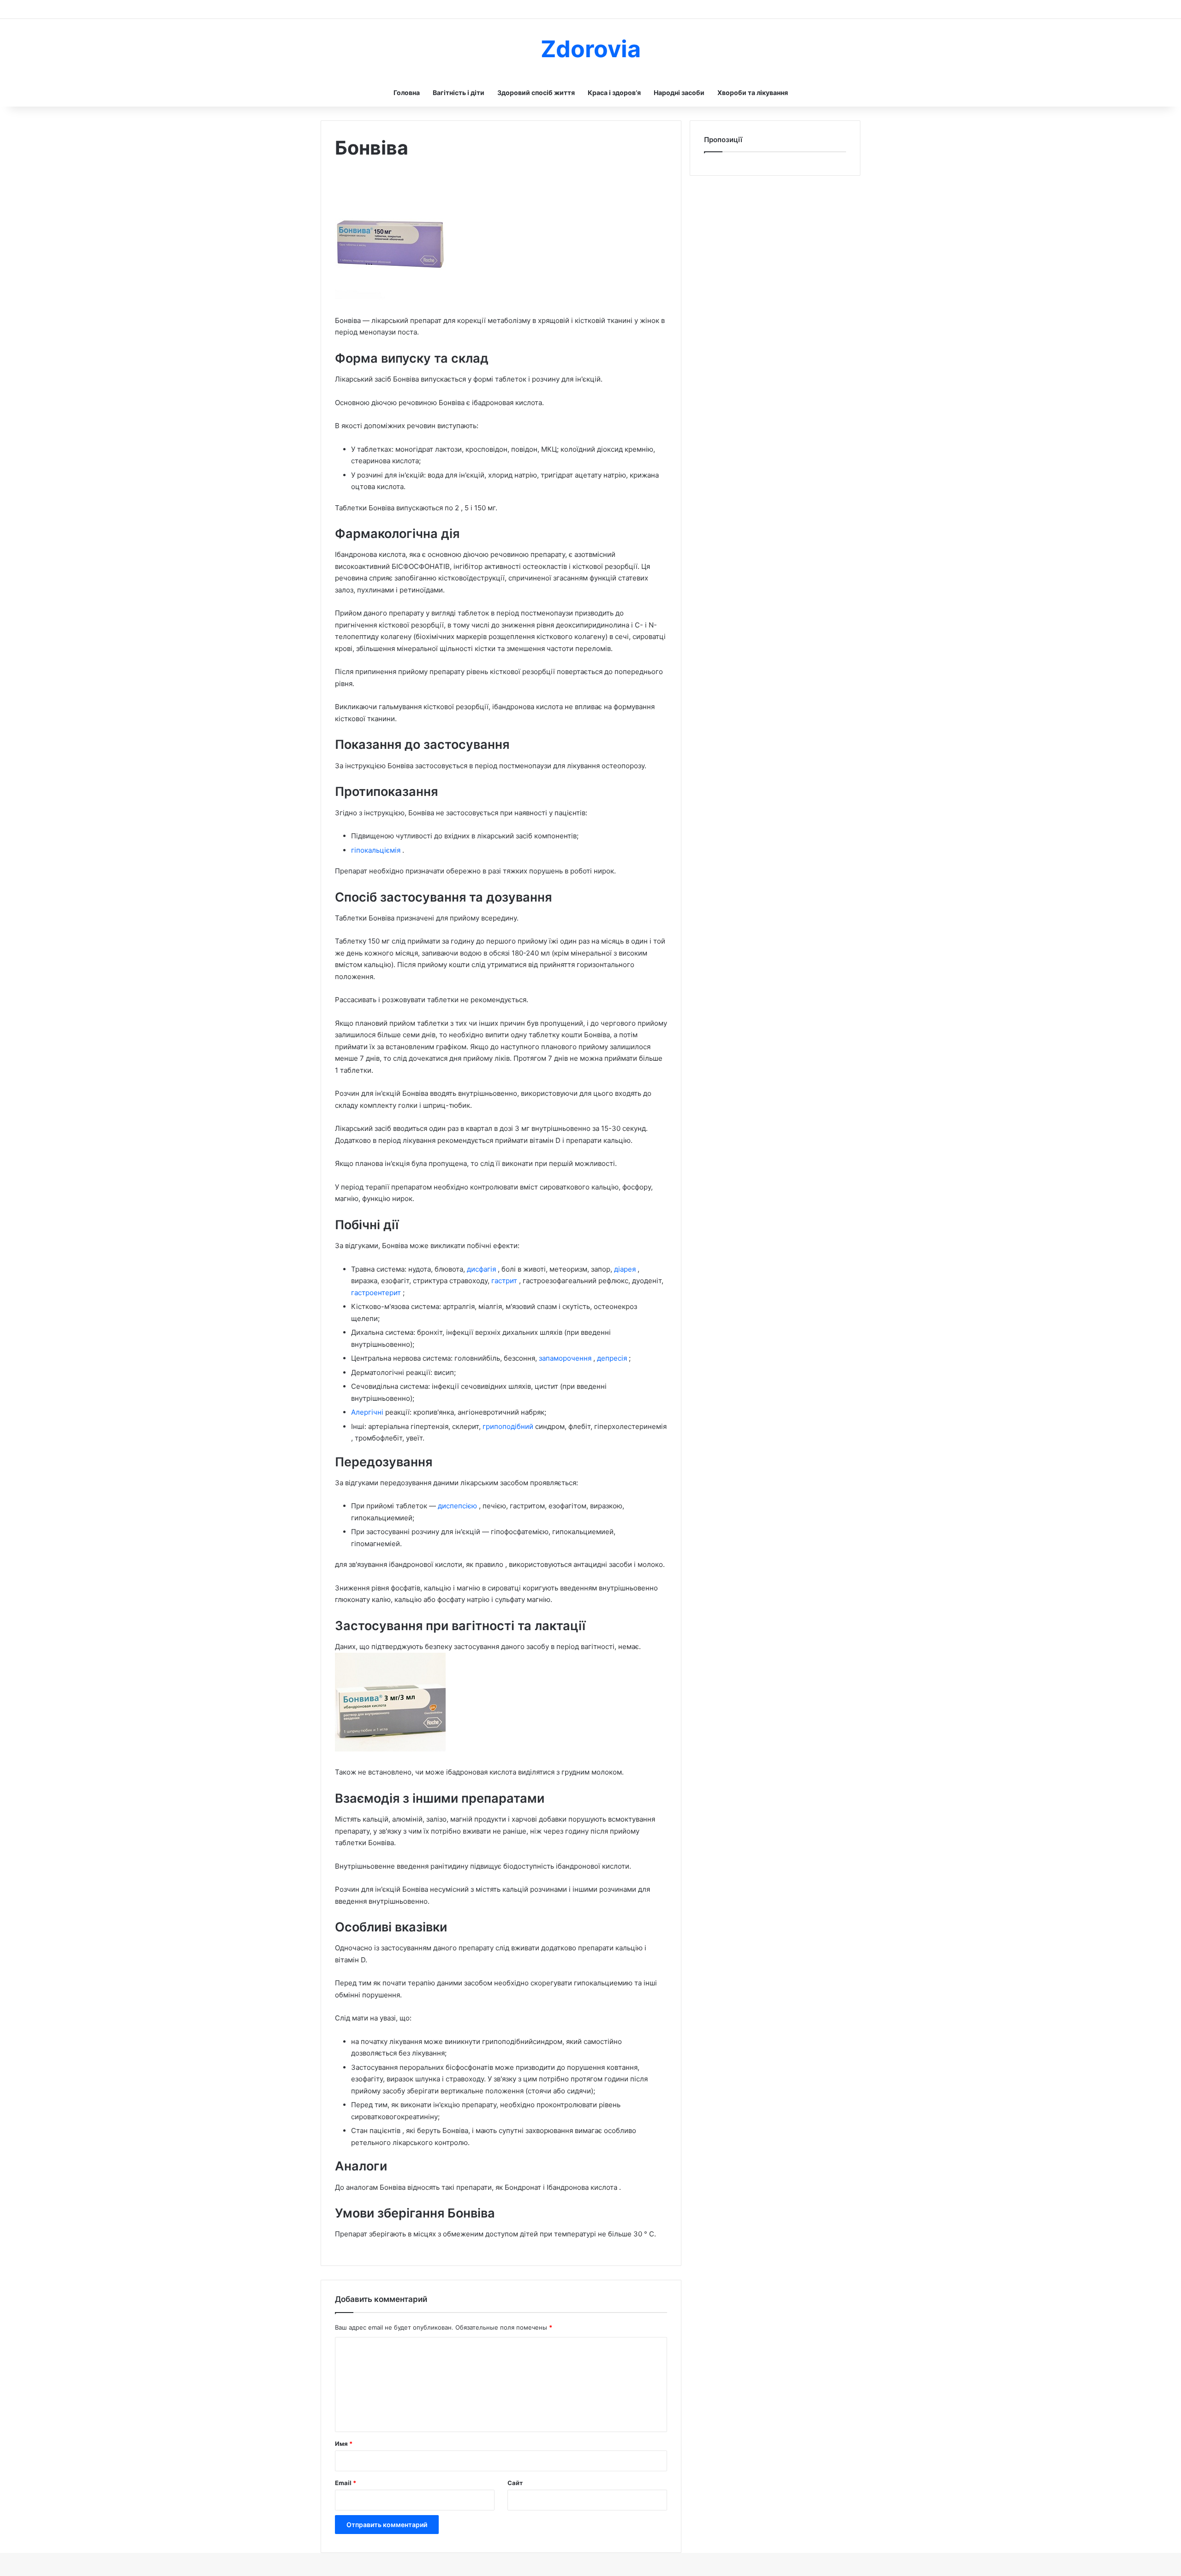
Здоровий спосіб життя (536, 93)
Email (346, 2483)
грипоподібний (509, 1426)
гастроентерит (377, 1293)
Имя (344, 2444)
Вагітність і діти (459, 93)
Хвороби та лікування (753, 93)
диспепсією (458, 1506)
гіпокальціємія (377, 850)
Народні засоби (679, 93)
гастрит (505, 1281)
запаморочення (566, 1358)
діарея (626, 1269)
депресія (613, 1358)
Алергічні (368, 1412)
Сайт (515, 2483)
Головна (407, 93)
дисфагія (482, 1269)
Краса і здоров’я (614, 93)
